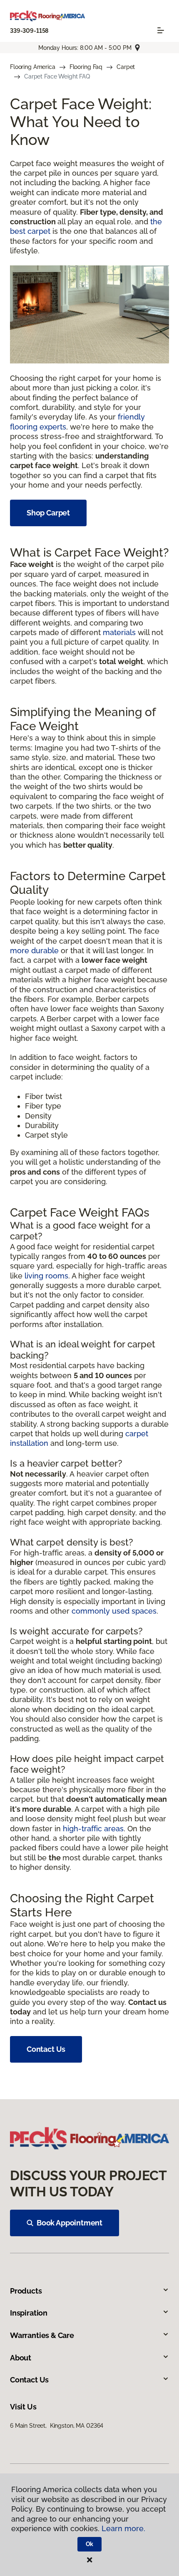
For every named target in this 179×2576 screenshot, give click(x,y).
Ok (90, 2544)
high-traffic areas (93, 1829)
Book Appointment (70, 2223)
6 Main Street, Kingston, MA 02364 (57, 2426)
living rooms (46, 1276)
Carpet (126, 67)
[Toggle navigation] (161, 30)
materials (119, 632)
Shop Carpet (48, 513)
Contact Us (46, 2049)
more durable (34, 951)
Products (26, 2291)
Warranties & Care (42, 2335)
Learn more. (123, 2528)
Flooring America (33, 67)
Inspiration (29, 2313)
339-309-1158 (29, 31)
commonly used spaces (114, 1611)
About (21, 2358)
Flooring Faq (86, 67)
